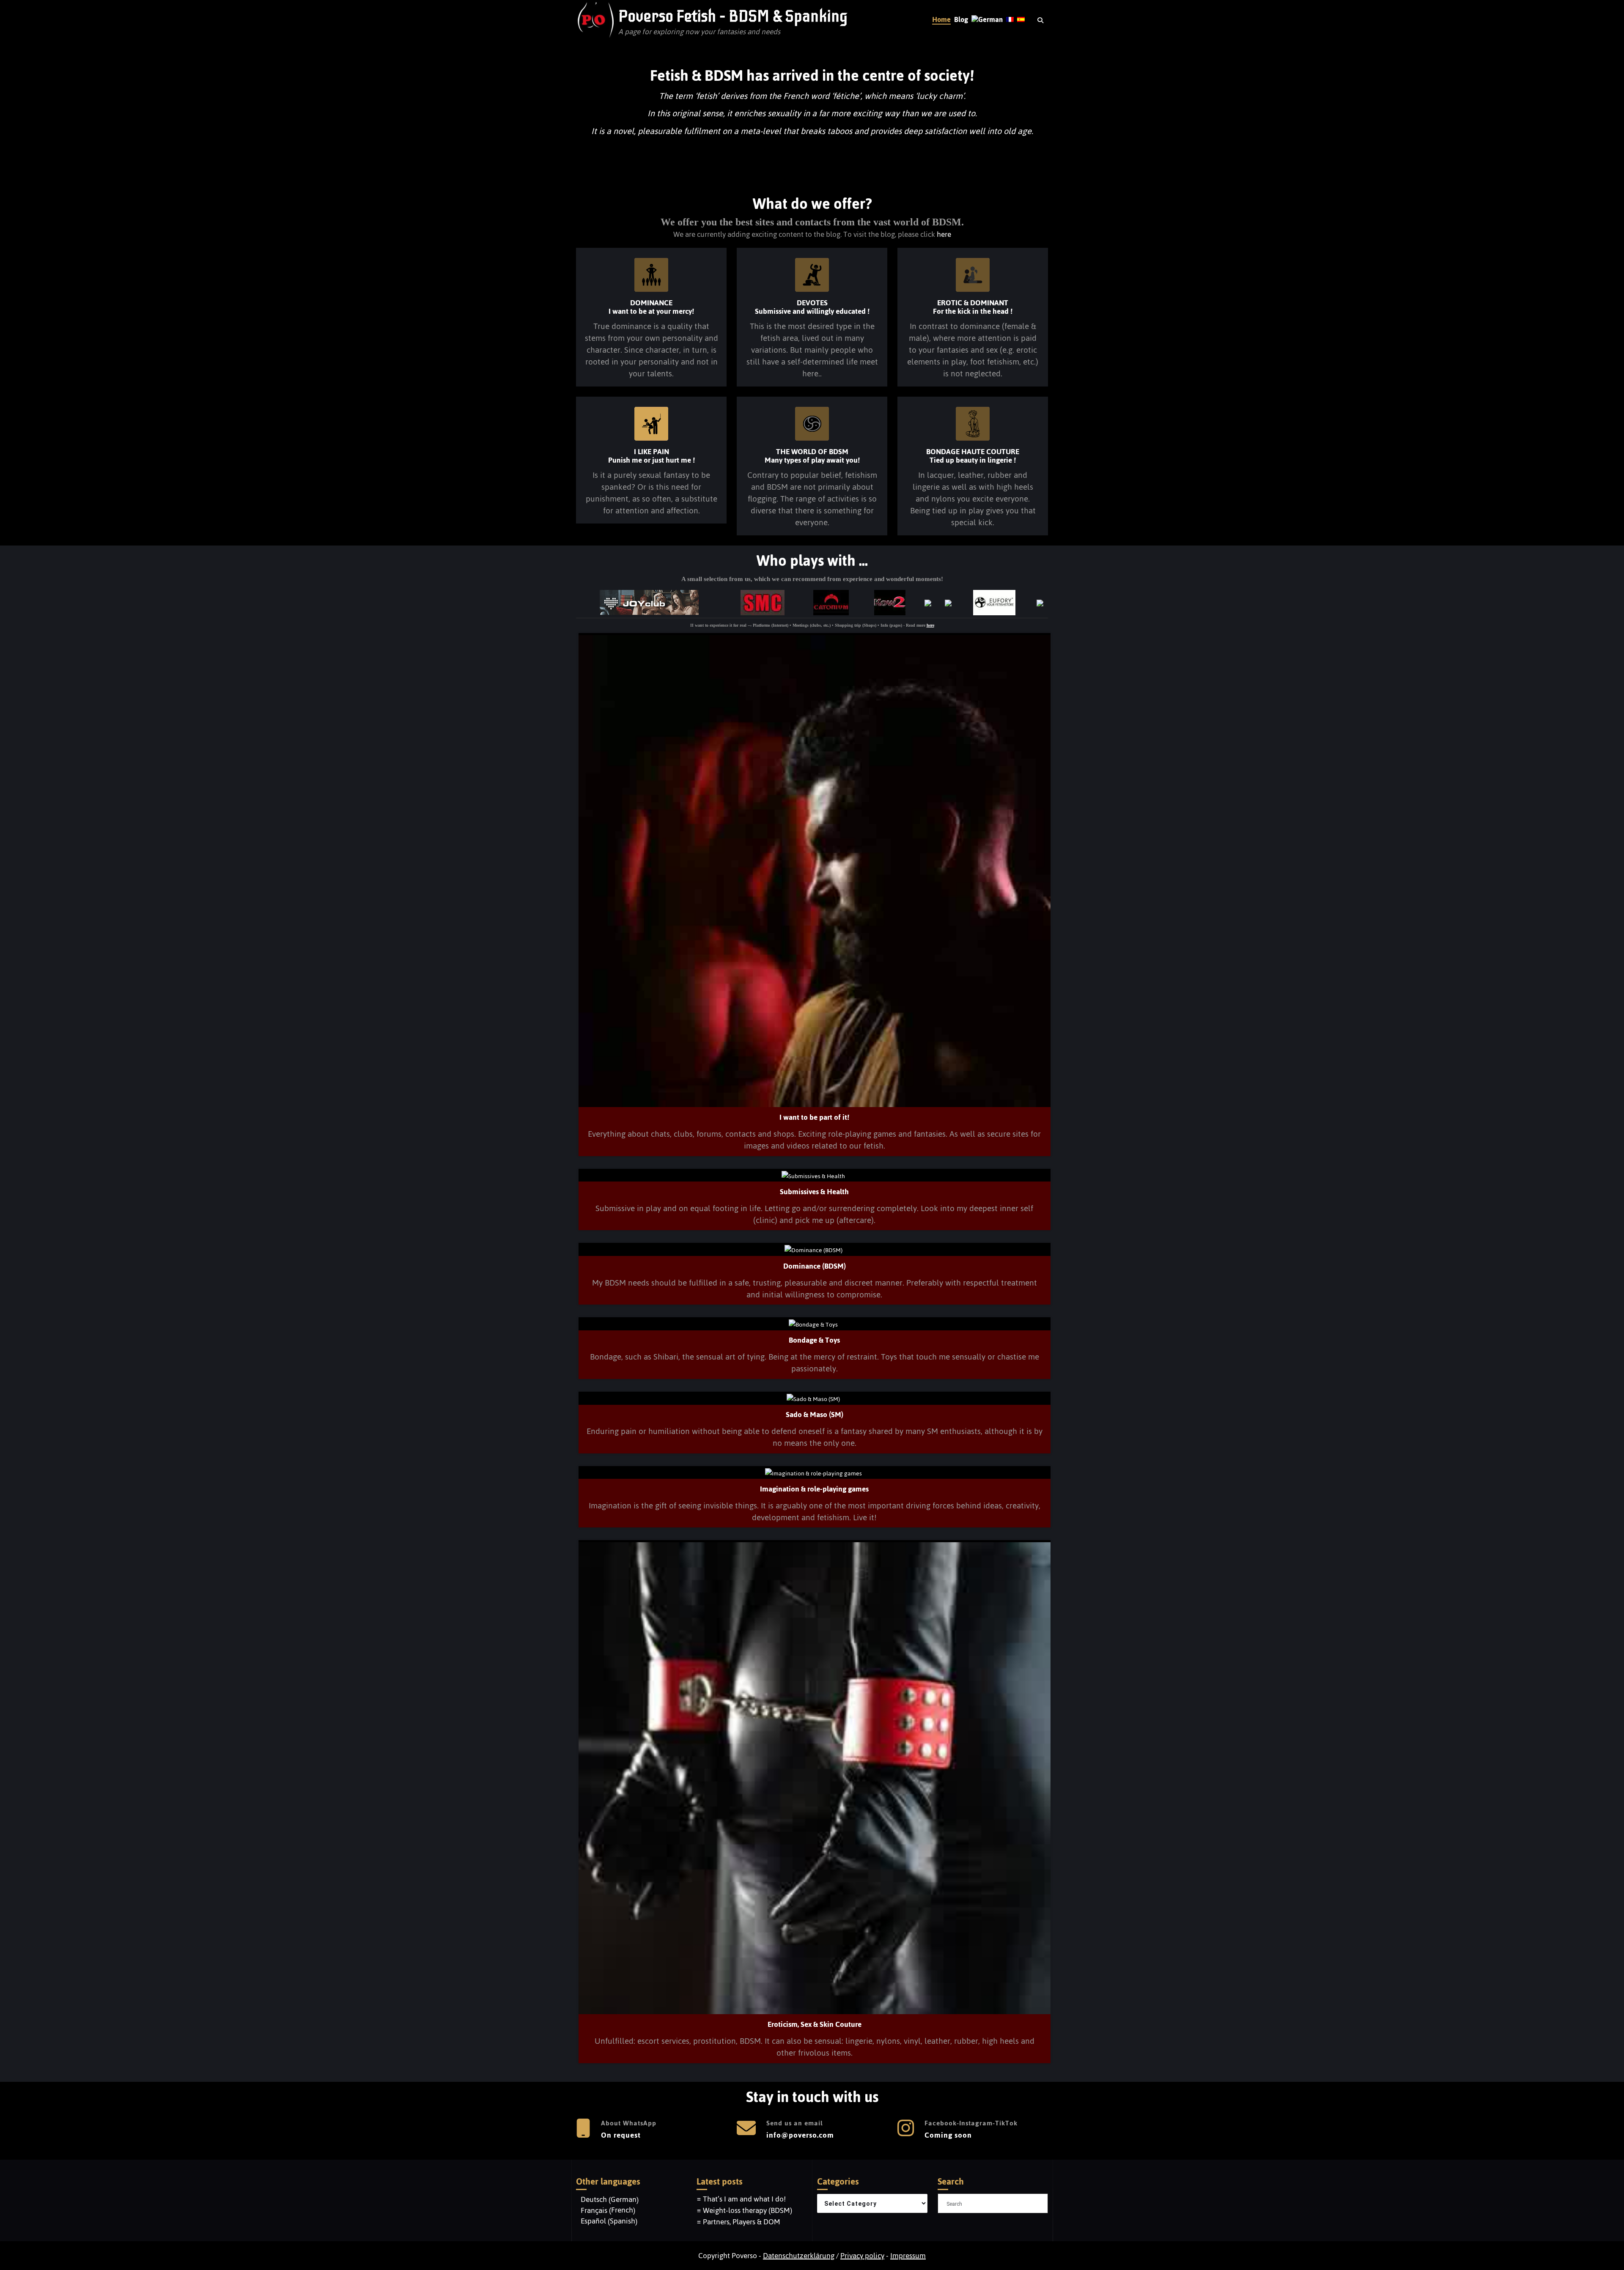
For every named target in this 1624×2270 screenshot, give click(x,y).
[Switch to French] (1010, 20)
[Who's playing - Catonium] (832, 601)
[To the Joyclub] (650, 601)
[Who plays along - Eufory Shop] (995, 601)
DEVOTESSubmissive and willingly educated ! (812, 307)
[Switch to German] (987, 20)
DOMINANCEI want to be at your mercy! (651, 307)
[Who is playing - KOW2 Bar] (891, 601)
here (944, 234)
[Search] (1041, 21)
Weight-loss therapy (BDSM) (748, 2210)
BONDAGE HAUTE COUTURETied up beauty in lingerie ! (973, 456)
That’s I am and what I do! (744, 2199)
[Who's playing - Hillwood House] (929, 601)
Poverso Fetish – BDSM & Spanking (733, 16)
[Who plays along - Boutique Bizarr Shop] (949, 601)
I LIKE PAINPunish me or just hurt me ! (652, 456)
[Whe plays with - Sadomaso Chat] (764, 601)
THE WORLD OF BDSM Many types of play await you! (812, 456)
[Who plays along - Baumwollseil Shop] (1041, 601)
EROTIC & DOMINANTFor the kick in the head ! (973, 307)
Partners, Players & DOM (742, 2222)
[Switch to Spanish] (1021, 20)
